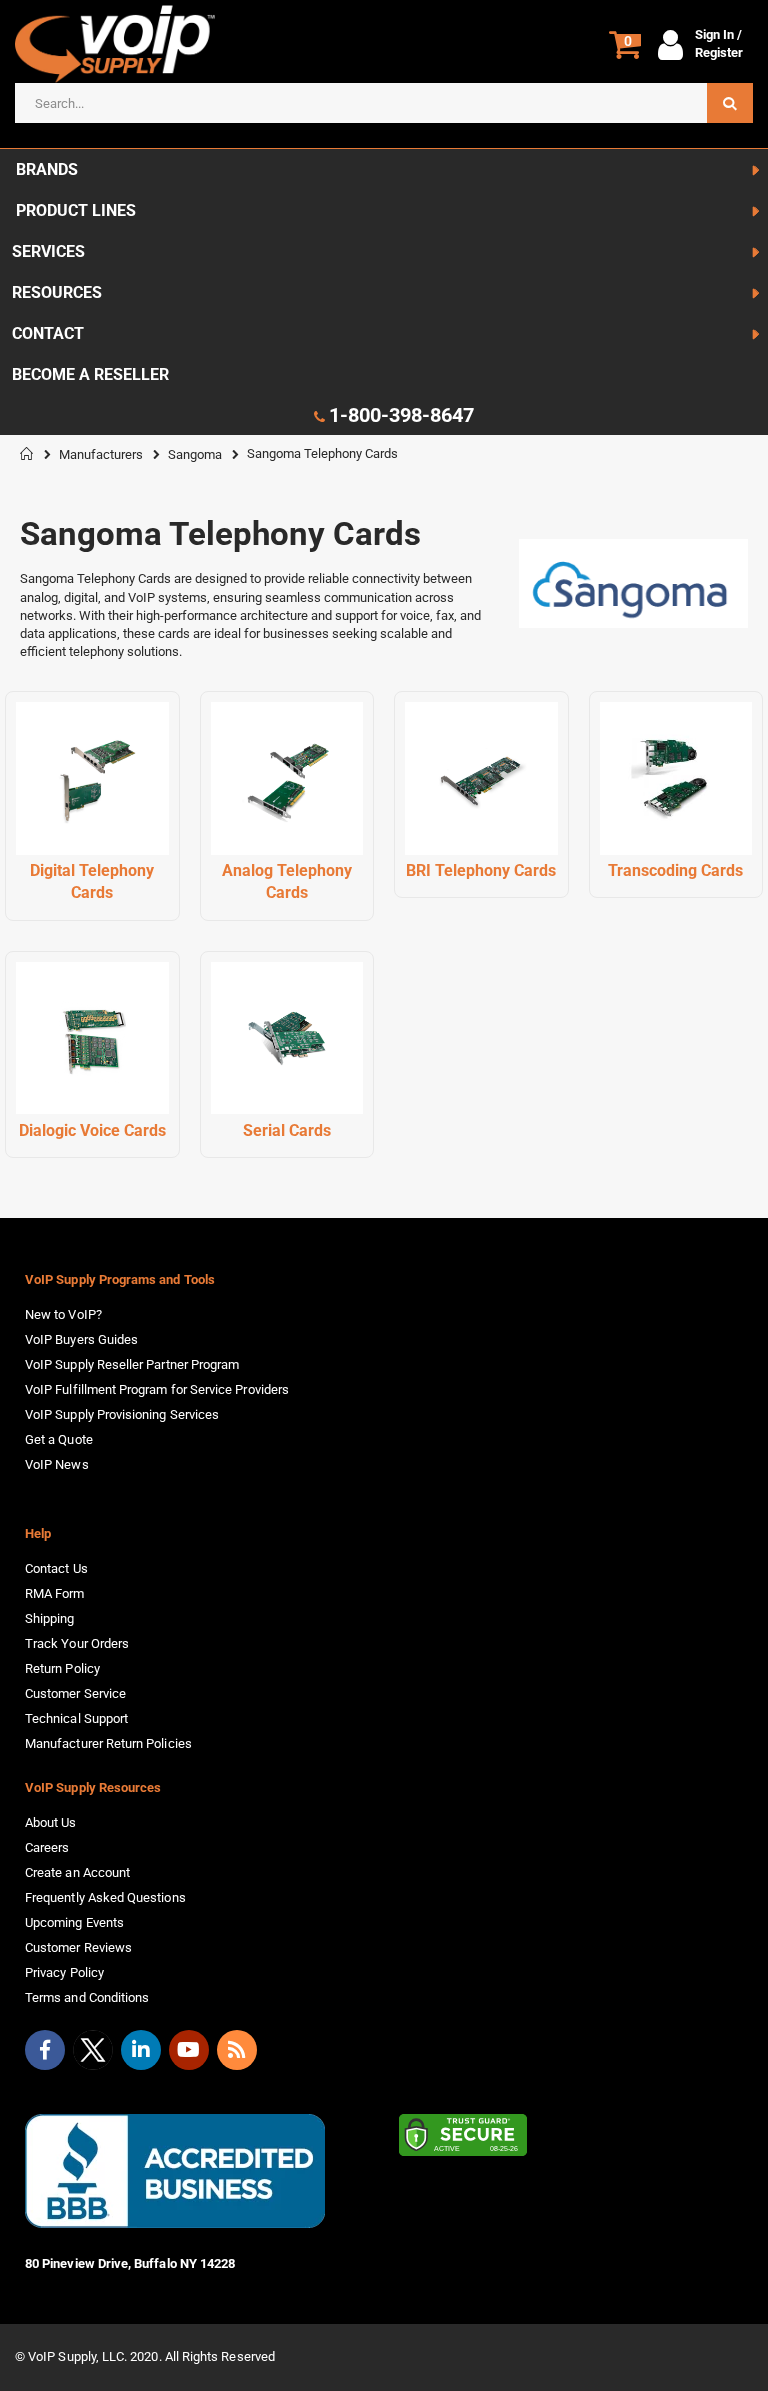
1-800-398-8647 (401, 415)
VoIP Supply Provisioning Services (122, 1414)
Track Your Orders (77, 1643)
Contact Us (56, 1568)
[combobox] (384, 103)
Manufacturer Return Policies (108, 1743)
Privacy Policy (64, 1972)
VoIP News (57, 1464)
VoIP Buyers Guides (81, 1339)
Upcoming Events (74, 1922)
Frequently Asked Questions (105, 1897)
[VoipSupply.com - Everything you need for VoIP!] (115, 44)
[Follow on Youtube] (189, 2050)
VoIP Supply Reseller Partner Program (132, 1364)
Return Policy (62, 1668)
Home (27, 454)
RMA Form (55, 1593)
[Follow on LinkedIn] (141, 2050)
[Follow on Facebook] (45, 2050)
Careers (47, 1847)
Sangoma (195, 454)
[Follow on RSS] (237, 2050)
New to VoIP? (63, 1314)
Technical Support (76, 1718)
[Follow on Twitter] (93, 2054)
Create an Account (77, 1872)
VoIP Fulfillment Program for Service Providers (157, 1389)
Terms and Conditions (87, 1997)
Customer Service (75, 1693)
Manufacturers (101, 454)
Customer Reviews (78, 1947)
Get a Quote (59, 1439)
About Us (51, 1822)
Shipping (50, 1618)
